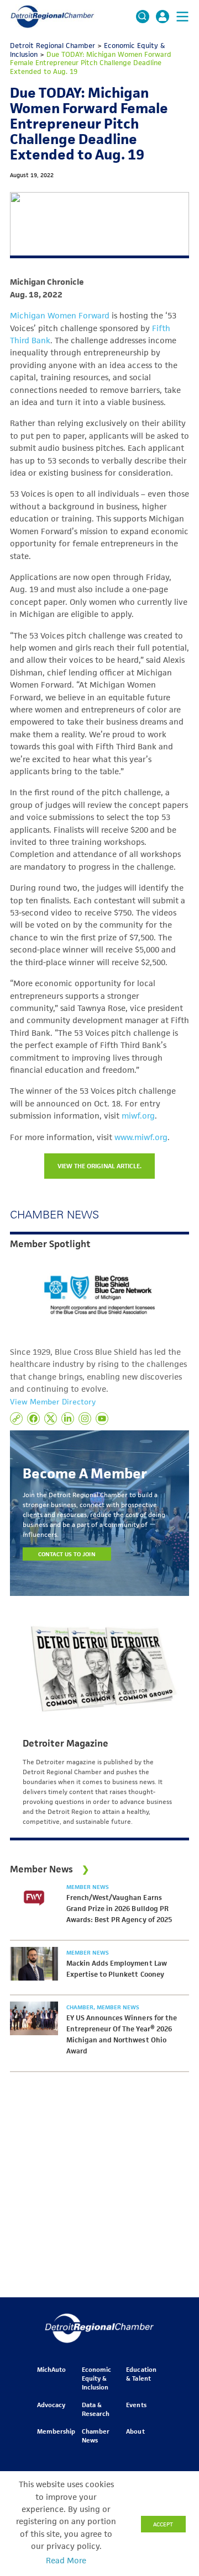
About (135, 2431)
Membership (56, 2431)
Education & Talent (141, 2374)
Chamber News (96, 2436)
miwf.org (138, 1116)
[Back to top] (172, 2409)
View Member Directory (53, 1402)
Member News (88, 1887)
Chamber (81, 2007)
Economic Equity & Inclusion (96, 2378)
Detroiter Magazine (66, 1743)
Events (136, 2405)
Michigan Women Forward (60, 316)
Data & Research (96, 2409)
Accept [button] (163, 2524)
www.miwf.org (141, 1137)
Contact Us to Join (67, 1554)
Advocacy (51, 2405)
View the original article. (99, 1166)
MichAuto (51, 2369)
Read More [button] (66, 2561)
